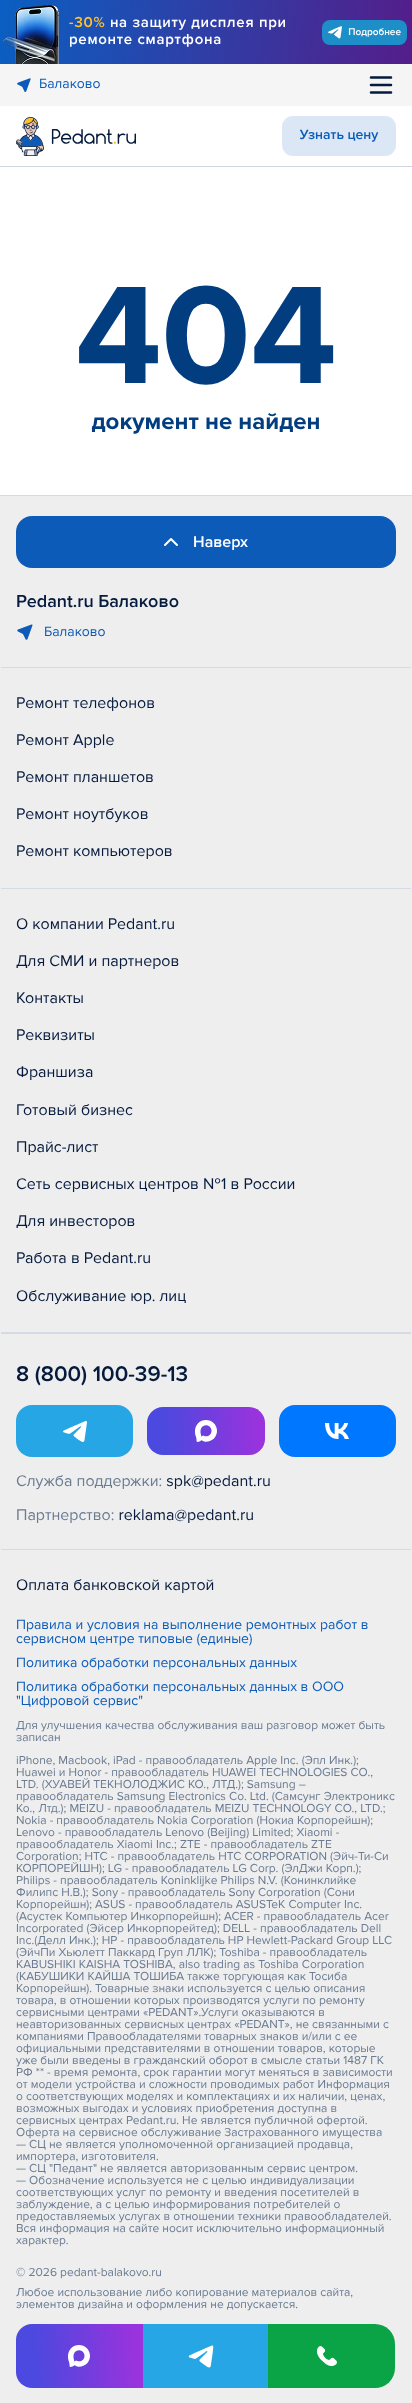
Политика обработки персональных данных (156, 1664)
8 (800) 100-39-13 (102, 1374)
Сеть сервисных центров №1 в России (155, 1184)
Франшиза (54, 1072)
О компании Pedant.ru (95, 924)
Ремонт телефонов (85, 703)
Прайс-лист (57, 1147)
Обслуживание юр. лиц (101, 1296)
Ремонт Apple (65, 740)
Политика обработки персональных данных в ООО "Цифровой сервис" (180, 1695)
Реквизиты (55, 1035)
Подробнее (374, 32)
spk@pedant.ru (218, 1481)
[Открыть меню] (381, 85)
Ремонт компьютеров (94, 851)
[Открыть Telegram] (74, 1431)
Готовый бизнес (74, 1110)
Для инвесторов (76, 1221)
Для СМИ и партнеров (97, 961)
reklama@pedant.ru (187, 1515)
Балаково (70, 84)
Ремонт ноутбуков (82, 814)
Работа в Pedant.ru (83, 1258)
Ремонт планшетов (85, 777)
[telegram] (206, 2356)
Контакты (50, 998)
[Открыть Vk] (337, 1431)
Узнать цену (339, 135)
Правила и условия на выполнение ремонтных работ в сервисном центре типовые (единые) (192, 1633)
